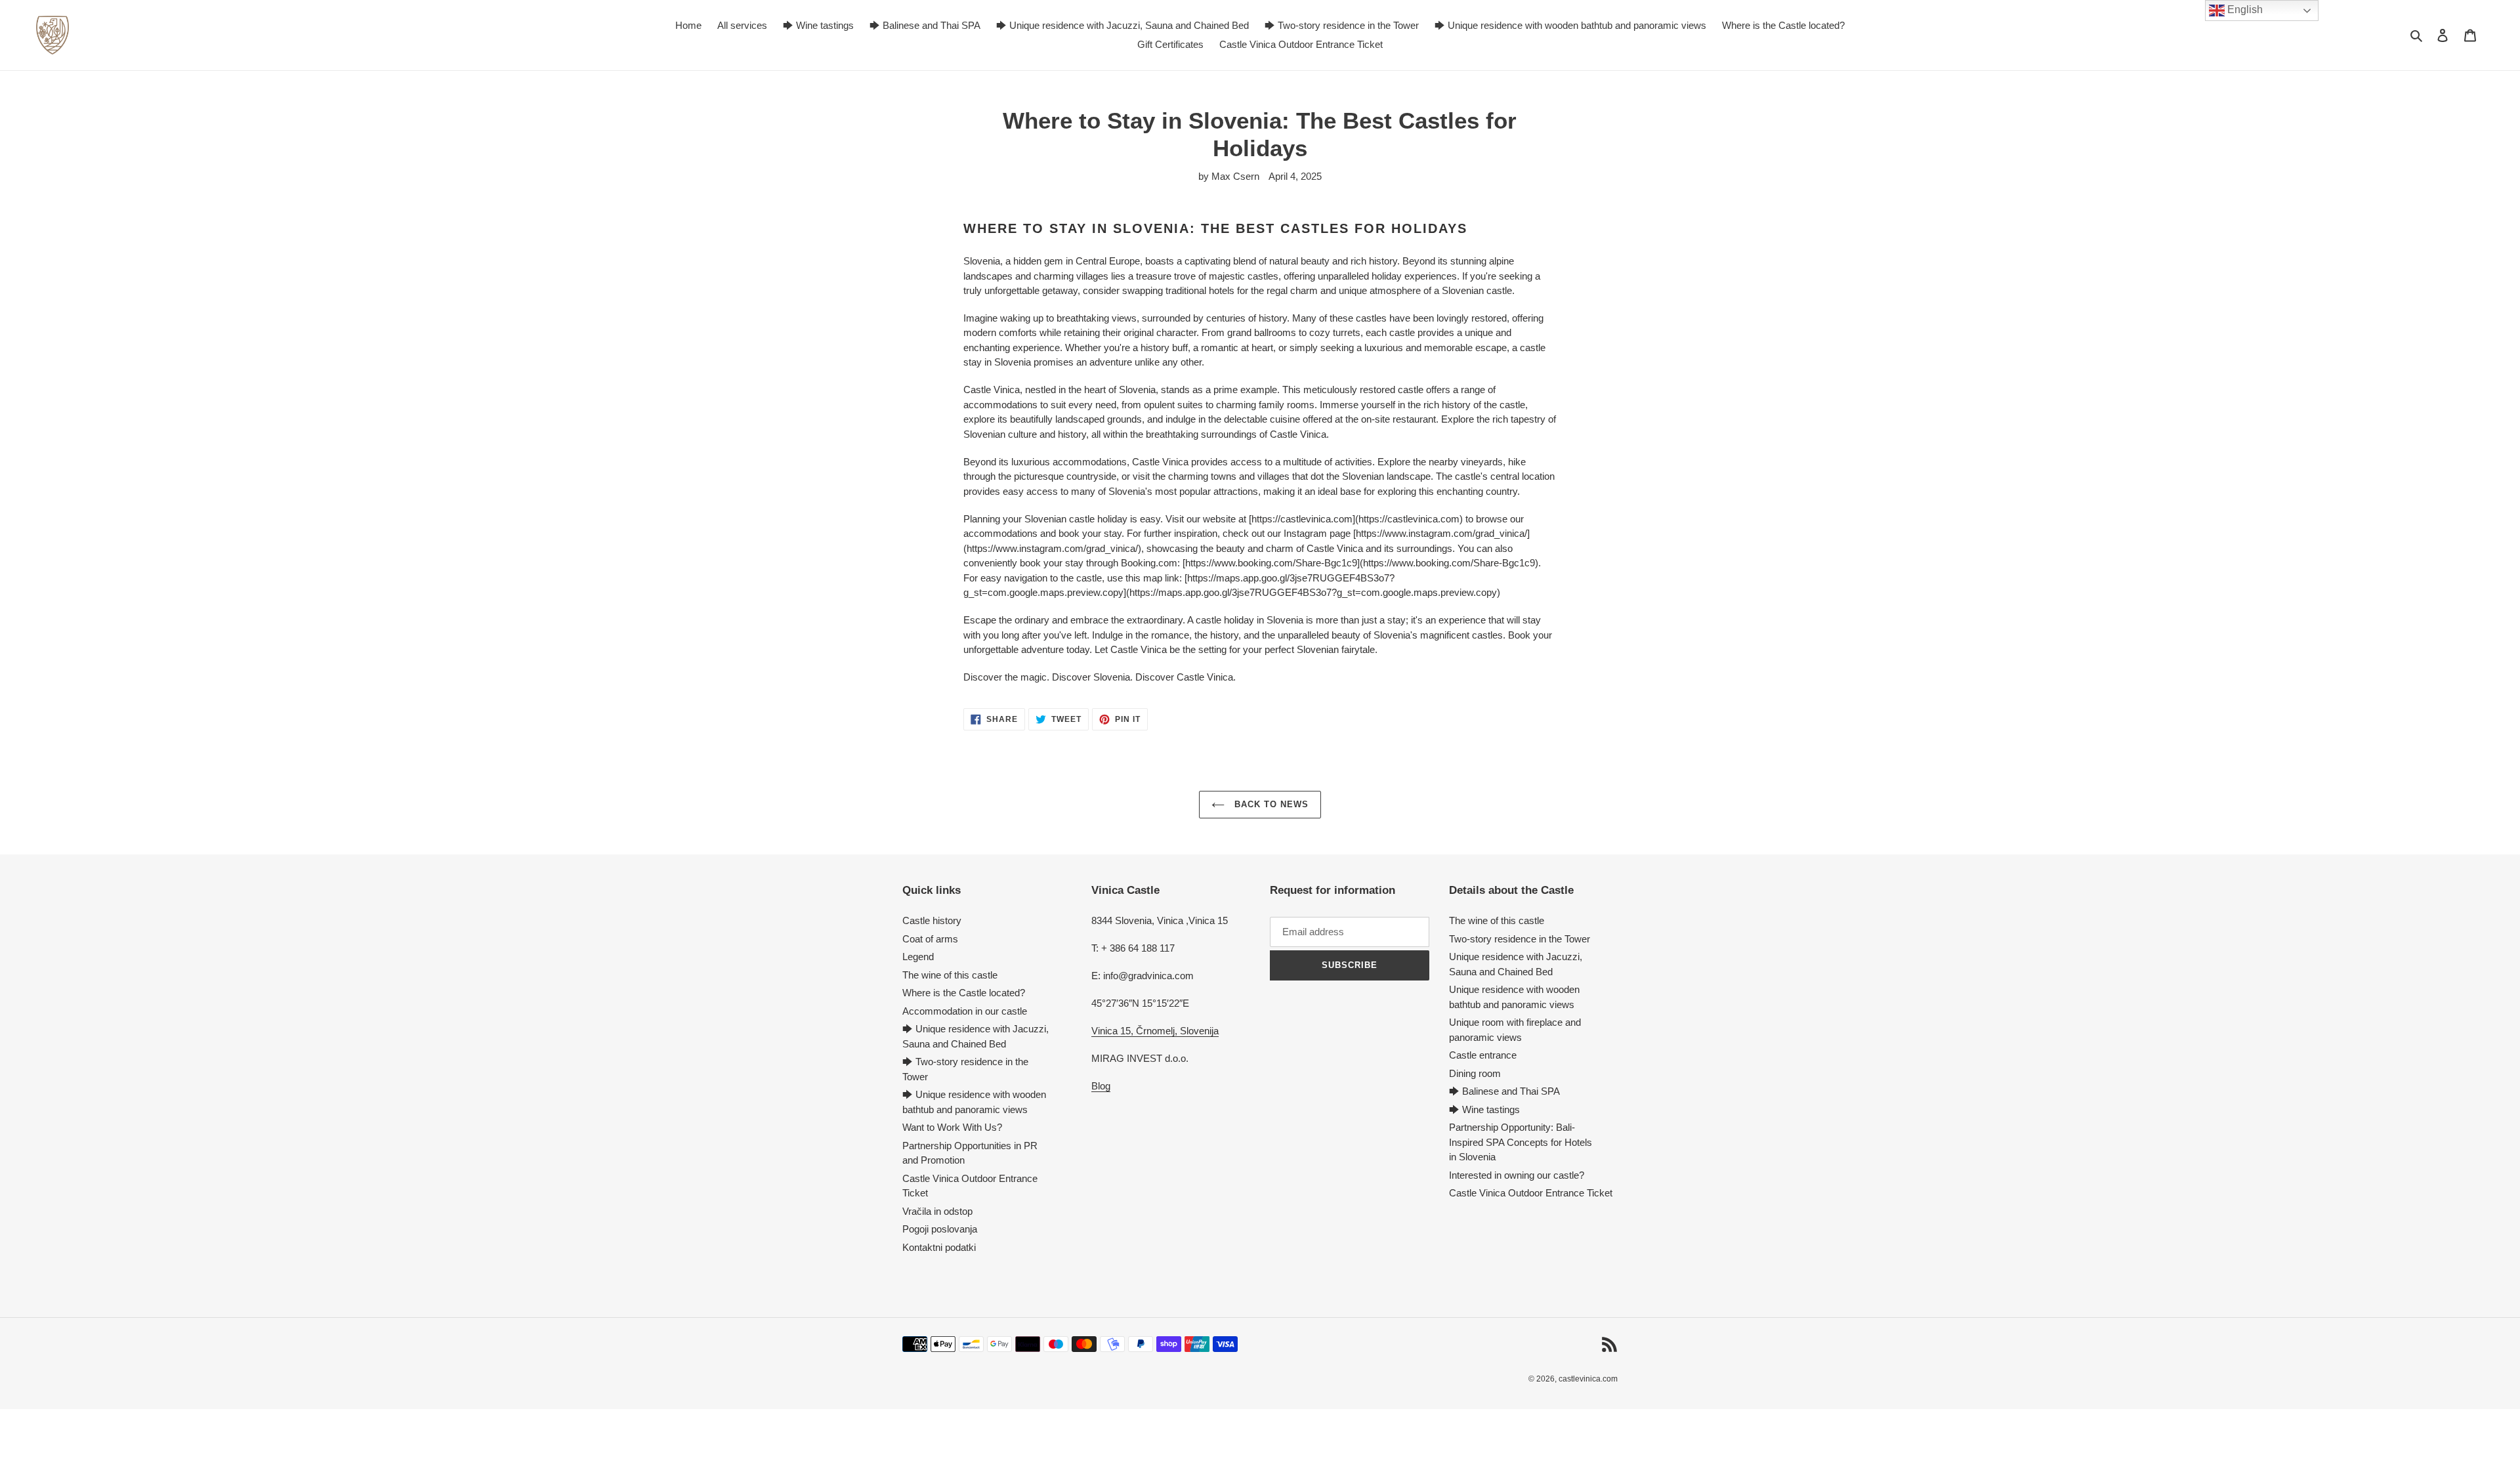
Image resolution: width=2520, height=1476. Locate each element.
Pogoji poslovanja (940, 1229)
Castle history (932, 920)
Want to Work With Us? (952, 1127)
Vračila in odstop (937, 1211)
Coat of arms (930, 939)
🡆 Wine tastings (1484, 1109)
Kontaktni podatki (939, 1247)
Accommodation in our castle (965, 1011)
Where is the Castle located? (964, 993)
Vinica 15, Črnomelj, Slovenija (1155, 1031)
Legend (918, 957)
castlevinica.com (1588, 1379)
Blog (1101, 1086)
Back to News (1270, 804)
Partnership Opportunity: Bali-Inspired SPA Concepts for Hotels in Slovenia (1521, 1142)
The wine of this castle (950, 975)
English (2244, 10)
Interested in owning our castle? (1517, 1175)
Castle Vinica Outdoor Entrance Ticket (1531, 1193)
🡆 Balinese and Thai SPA (1504, 1091)
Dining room (1475, 1073)
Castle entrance (1483, 1055)
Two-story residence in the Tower (1520, 939)
